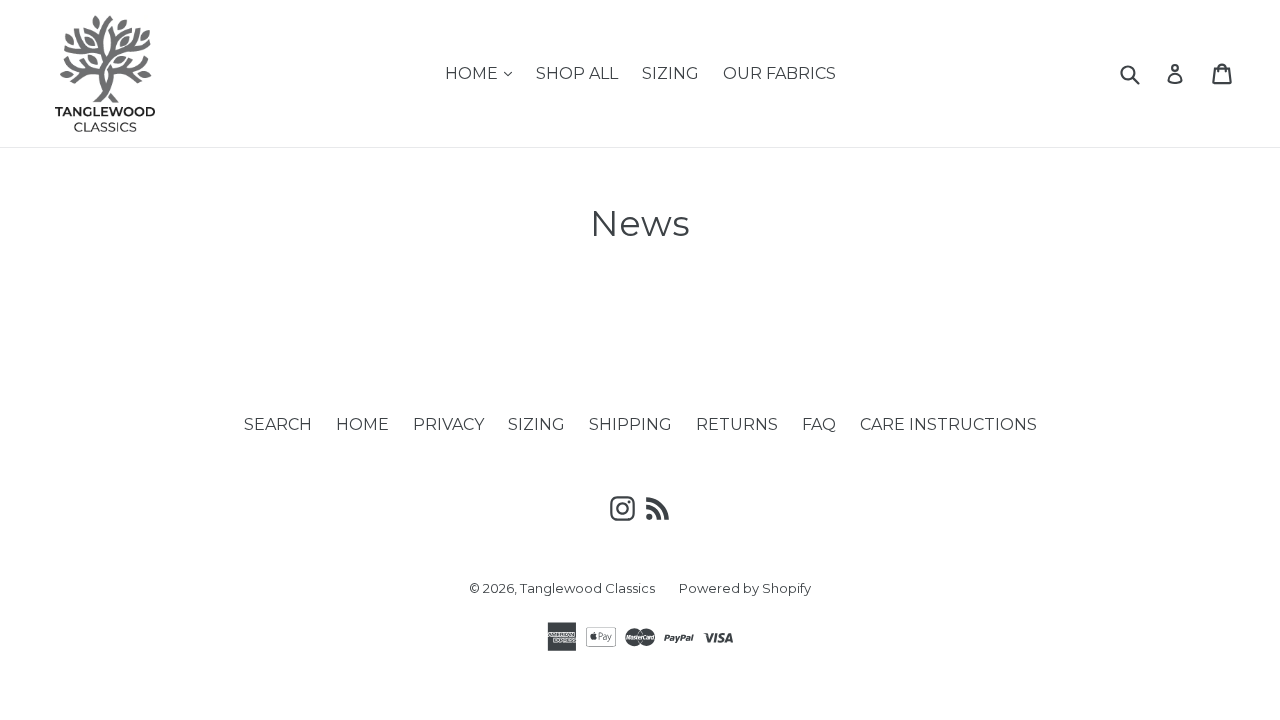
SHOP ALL (577, 73)
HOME (483, 73)
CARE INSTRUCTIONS (948, 424)
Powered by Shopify (745, 588)
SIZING (670, 73)
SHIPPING (630, 424)
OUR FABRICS (779, 73)
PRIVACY (448, 424)
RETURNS (737, 424)
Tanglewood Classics (587, 588)
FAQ (819, 424)
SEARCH (278, 424)
